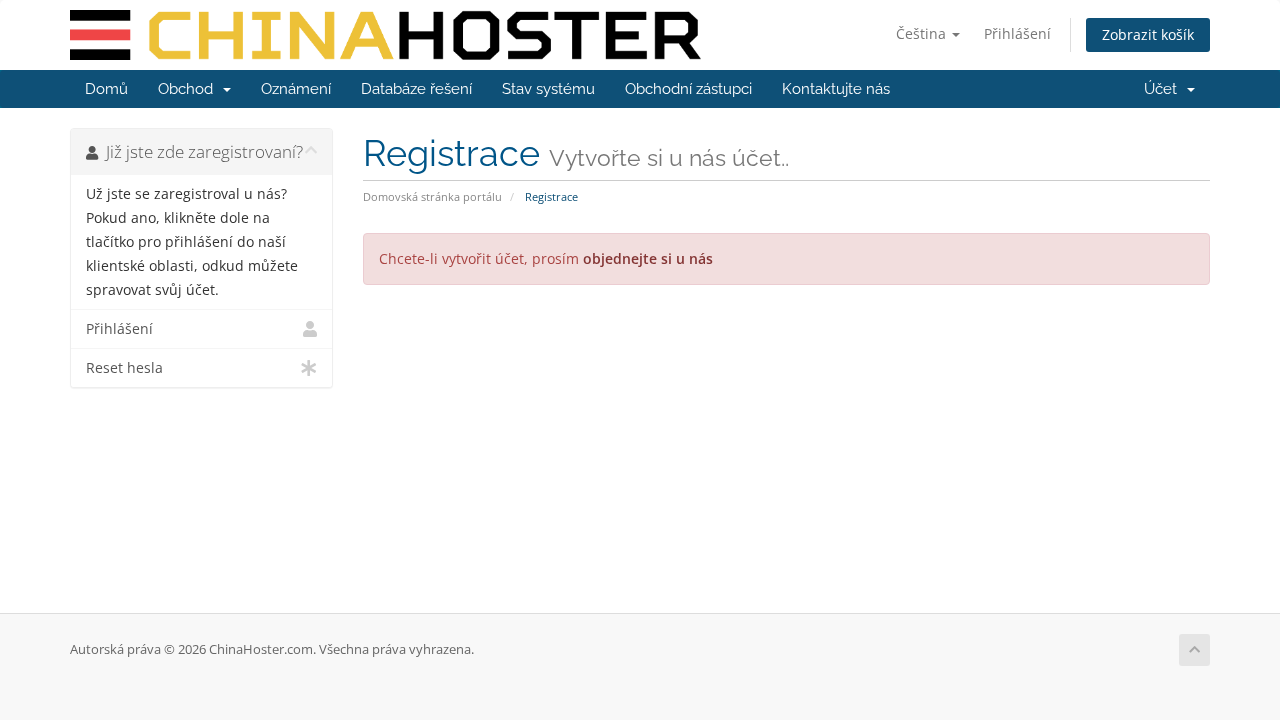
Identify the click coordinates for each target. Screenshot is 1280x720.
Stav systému (548, 89)
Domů (106, 89)
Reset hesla (124, 368)
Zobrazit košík (1148, 34)
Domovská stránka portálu (432, 196)
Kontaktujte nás (836, 89)
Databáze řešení (416, 89)
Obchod (189, 89)
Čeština (923, 33)
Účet (1164, 89)
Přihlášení (1017, 33)
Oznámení (296, 89)
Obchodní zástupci (688, 89)
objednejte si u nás (648, 258)
